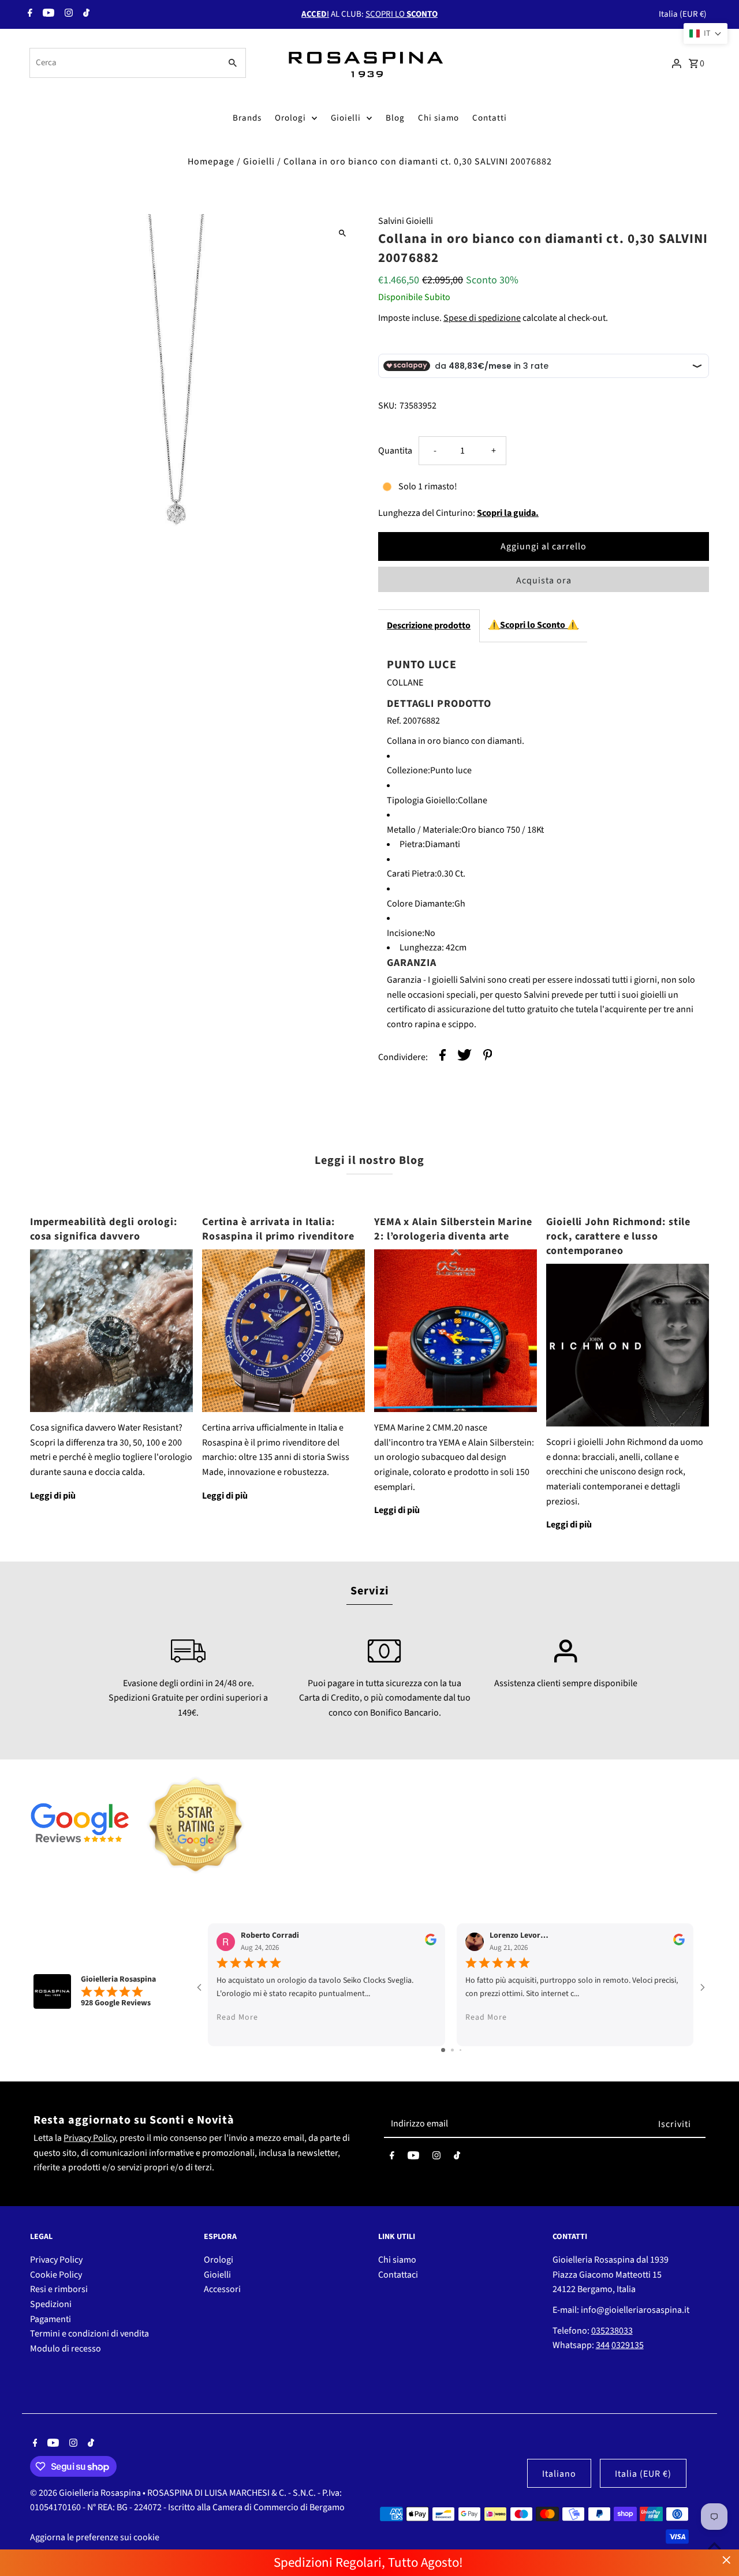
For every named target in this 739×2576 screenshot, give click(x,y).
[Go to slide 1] (443, 2050)
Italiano (559, 2474)
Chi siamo (438, 118)
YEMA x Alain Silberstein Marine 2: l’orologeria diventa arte (453, 1229)
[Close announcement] (727, 2560)
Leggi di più (53, 1496)
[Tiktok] (85, 14)
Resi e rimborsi (59, 2289)
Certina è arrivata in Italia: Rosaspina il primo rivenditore (278, 1229)
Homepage (211, 162)
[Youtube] (47, 14)
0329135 (628, 2345)
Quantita (395, 451)
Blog (395, 118)
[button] (706, 33)
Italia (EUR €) (683, 14)
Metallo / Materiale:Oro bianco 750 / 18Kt (465, 830)
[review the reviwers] (431, 1943)
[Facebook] (29, 14)
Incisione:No (411, 933)
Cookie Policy (56, 2275)
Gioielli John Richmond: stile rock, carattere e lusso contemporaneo (618, 1236)
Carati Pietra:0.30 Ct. (426, 874)
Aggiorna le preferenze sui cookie (95, 2537)
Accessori (222, 2289)
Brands (247, 118)
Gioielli (346, 118)
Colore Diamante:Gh (426, 904)
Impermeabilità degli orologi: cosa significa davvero (104, 1229)
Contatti (490, 118)
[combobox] (124, 63)
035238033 (612, 2331)
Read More (237, 2017)
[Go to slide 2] (452, 2050)
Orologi (290, 118)
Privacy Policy (89, 2138)
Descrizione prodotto (429, 626)
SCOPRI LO (402, 14)
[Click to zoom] (342, 233)
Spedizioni (51, 2304)
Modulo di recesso (66, 2349)
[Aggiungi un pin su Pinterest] (488, 1057)
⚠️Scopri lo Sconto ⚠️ (533, 625)
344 (603, 2345)
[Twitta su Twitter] (464, 1057)
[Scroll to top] (714, 2546)
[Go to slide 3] (460, 2050)
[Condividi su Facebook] (443, 1057)
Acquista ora (544, 581)
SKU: (387, 406)
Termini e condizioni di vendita (89, 2334)
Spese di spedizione (482, 318)
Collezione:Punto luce (429, 770)
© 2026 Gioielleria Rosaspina (86, 2493)
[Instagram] (67, 14)
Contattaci (398, 2275)
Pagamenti (51, 2319)
